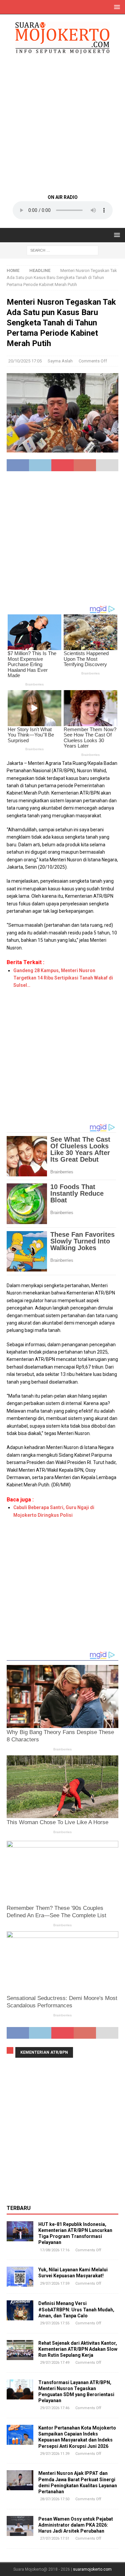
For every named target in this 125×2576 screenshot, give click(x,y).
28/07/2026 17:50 (55, 2499)
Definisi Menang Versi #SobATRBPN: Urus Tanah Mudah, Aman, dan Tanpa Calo (76, 2309)
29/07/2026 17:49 (55, 2363)
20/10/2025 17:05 (25, 361)
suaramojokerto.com (92, 2569)
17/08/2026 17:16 (55, 2250)
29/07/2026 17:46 (55, 2408)
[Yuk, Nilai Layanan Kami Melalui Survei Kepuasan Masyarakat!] (20, 2277)
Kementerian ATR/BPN (44, 2052)
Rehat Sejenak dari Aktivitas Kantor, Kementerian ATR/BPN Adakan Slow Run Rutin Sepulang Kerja (78, 2349)
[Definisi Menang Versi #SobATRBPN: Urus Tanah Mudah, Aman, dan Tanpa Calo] (20, 2310)
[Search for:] (62, 250)
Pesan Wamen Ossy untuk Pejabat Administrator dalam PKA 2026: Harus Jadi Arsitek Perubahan (76, 2525)
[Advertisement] (62, 124)
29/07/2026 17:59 (55, 2283)
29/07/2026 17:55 (55, 2323)
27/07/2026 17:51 (55, 2538)
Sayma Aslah (60, 361)
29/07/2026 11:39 (55, 2454)
